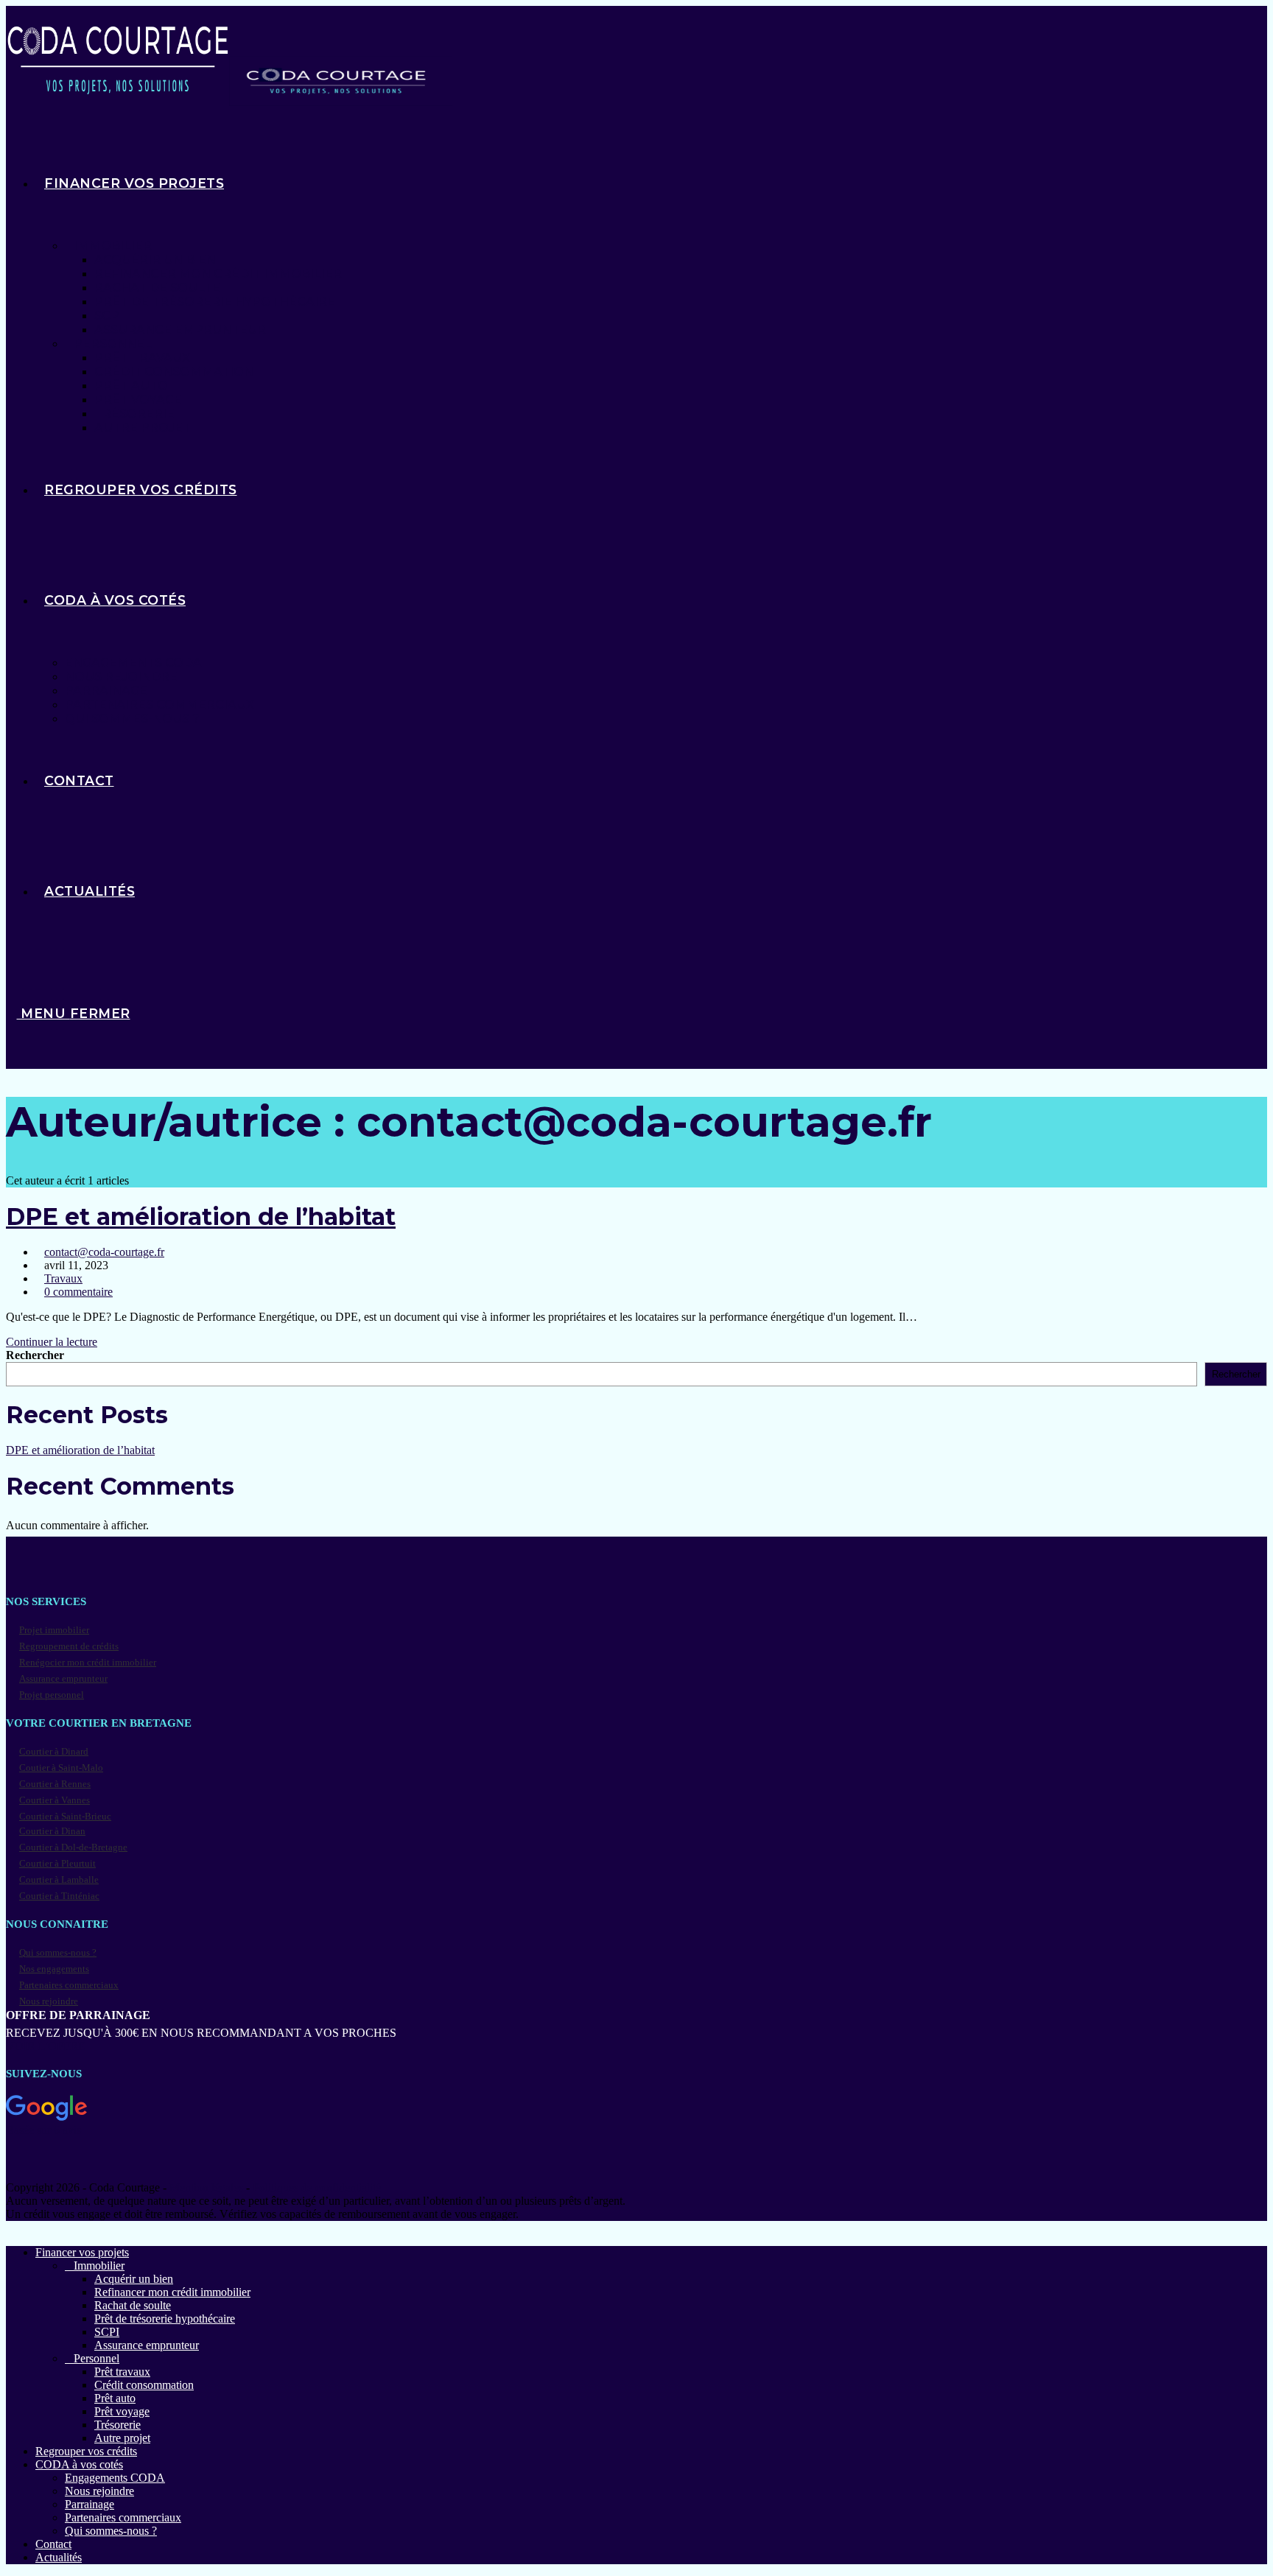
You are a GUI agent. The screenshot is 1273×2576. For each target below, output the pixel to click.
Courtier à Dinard (54, 1751)
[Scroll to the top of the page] (10, 2227)
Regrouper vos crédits (86, 2451)
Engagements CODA (115, 2478)
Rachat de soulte (133, 2305)
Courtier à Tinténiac (59, 1896)
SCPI (107, 2332)
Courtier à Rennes (55, 1784)
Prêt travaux (122, 2372)
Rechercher (35, 1355)
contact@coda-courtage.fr (104, 1252)
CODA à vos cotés (79, 2464)
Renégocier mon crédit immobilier (88, 1662)
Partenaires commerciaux (69, 1985)
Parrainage (90, 2504)
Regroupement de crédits (69, 1646)
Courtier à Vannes (55, 1800)
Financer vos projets (82, 2252)
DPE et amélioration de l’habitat (201, 1217)
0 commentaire (78, 1292)
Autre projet (122, 2438)
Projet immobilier (54, 1630)
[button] (636, 2116)
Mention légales (206, 2187)
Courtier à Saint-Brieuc (65, 1816)
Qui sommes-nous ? (58, 1952)
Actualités (59, 2557)
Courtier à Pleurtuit (57, 1863)
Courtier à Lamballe (59, 1880)
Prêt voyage (122, 2411)
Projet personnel (52, 1695)
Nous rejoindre (49, 2001)
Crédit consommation (144, 2385)
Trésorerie (118, 2425)
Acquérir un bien (134, 2279)
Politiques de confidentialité (317, 2187)
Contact (53, 2544)
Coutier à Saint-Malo (61, 1768)
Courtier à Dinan (52, 1831)
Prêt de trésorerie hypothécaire (165, 2319)
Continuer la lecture (56, 1342)
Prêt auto (115, 2398)
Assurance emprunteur (63, 1678)
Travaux (63, 1278)
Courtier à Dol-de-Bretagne (73, 1847)
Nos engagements (54, 1969)
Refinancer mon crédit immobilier (172, 2292)
